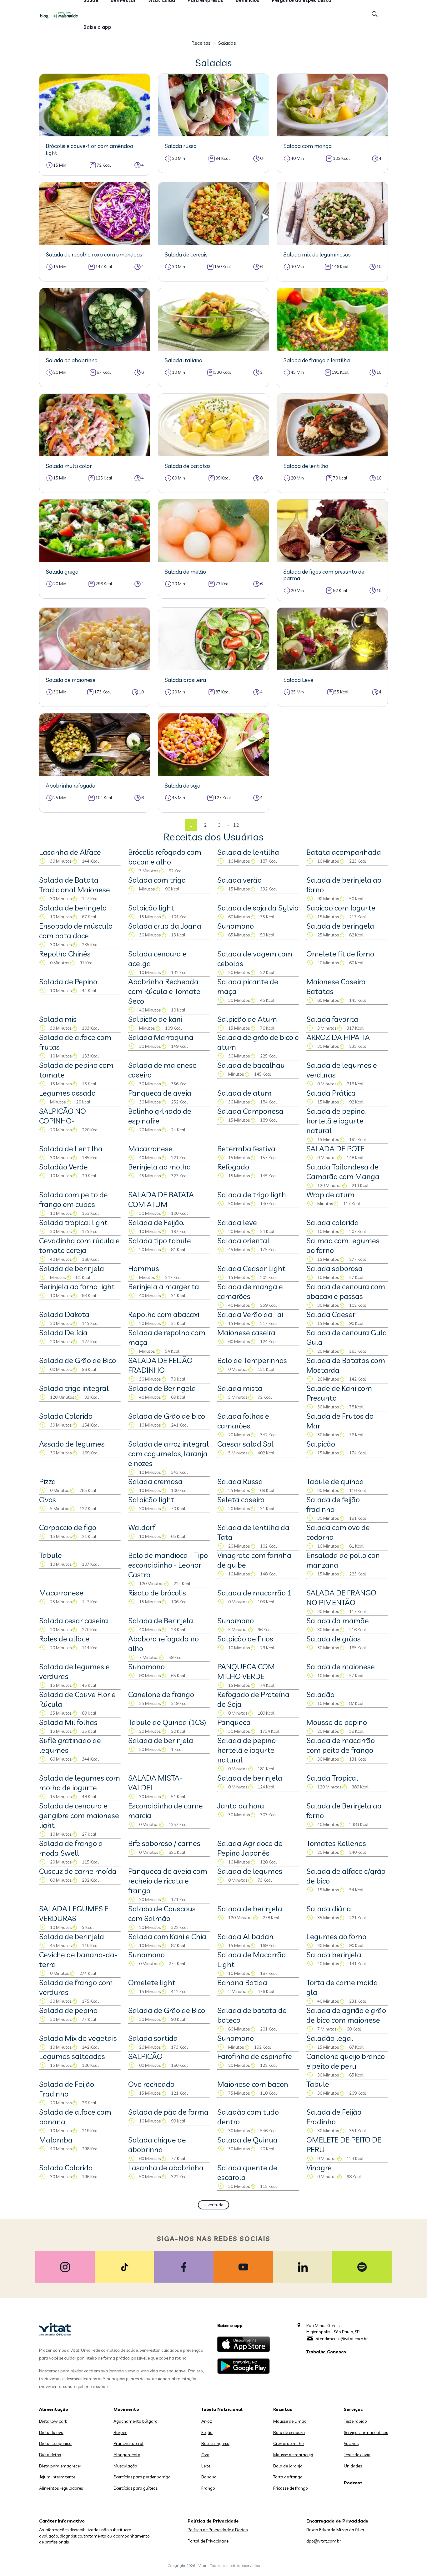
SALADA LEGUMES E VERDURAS (74, 1913)
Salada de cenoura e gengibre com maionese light (79, 1815)
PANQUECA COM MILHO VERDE (246, 1671)
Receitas (201, 43)
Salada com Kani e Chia (167, 1936)
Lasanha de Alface (70, 852)
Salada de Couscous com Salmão (162, 1913)
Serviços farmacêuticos (366, 2432)
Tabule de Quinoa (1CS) (167, 1722)
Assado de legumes (72, 1444)
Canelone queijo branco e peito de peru (346, 2061)
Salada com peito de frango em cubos (73, 1199)
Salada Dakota (64, 1314)
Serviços (353, 2409)
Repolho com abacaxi (164, 1314)
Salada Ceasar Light (251, 1268)
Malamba (56, 2140)
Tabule (50, 1555)
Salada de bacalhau (251, 1065)
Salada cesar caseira (74, 1620)
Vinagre (319, 2168)
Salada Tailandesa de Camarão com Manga (343, 1171)
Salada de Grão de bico (167, 1416)
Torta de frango (288, 2477)
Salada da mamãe (338, 1620)
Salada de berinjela (72, 1268)
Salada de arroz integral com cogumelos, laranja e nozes (168, 1453)
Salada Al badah (245, 1936)
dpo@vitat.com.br (324, 2541)
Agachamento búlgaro (136, 2421)
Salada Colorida (66, 1416)
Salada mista (240, 1388)
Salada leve (237, 1222)
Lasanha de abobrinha (166, 2168)
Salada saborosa (334, 1268)
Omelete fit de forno (340, 954)
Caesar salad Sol (245, 1444)
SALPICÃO (145, 2056)
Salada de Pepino (68, 981)
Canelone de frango (161, 1694)
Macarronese (150, 1149)
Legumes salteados (72, 2056)
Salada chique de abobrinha (157, 2145)
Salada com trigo (157, 880)
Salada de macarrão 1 (254, 1593)
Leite (206, 2466)
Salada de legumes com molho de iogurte (80, 1783)
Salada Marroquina (161, 1037)
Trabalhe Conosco (326, 2352)
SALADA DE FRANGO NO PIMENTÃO (341, 1597)
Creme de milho (289, 2443)
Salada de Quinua (247, 2140)
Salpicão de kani (155, 1019)
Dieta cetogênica (55, 2443)
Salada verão (239, 880)
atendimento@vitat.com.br (342, 2339)
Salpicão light (151, 908)
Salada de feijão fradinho (333, 1504)
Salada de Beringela (162, 1388)
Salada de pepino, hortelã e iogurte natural (336, 1121)
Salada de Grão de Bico (78, 1360)
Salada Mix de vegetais (78, 2038)
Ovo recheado (151, 2084)
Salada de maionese (341, 1666)
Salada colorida (333, 1222)
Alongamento (127, 2455)
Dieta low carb (53, 2421)
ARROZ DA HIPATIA (338, 1037)
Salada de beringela (73, 908)
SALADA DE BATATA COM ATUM (161, 1199)
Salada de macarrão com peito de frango (341, 1745)
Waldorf (142, 1527)
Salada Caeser (331, 1314)
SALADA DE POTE (335, 1149)
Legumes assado (67, 1093)
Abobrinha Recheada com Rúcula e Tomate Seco (164, 991)
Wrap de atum (330, 1194)
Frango (208, 2488)
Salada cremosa (155, 1481)
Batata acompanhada (344, 852)
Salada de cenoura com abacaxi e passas (346, 1291)
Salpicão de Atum (247, 1019)
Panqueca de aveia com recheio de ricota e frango (168, 1881)
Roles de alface (64, 1639)
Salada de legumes (250, 1871)
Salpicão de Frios (245, 1639)
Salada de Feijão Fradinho (67, 2089)
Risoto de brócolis (157, 1593)
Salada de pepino (68, 2010)
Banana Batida (242, 1982)
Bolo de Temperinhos (252, 1360)
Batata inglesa (215, 2443)
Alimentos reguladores (61, 2488)
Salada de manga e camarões (250, 1291)
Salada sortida (153, 2038)
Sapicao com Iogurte (341, 908)
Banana (209, 2477)
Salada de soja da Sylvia (258, 908)
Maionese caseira (246, 1332)
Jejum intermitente (57, 2477)
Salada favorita (332, 1019)
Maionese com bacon (253, 2084)
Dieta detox (50, 2455)
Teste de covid (357, 2455)
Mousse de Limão (290, 2421)
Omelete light (152, 1982)
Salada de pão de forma (168, 2112)
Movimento (126, 2409)
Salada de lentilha (248, 852)
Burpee (120, 2432)
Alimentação (54, 2409)
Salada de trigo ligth (252, 1194)
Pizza (48, 1481)
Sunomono (236, 926)
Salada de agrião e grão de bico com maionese (346, 2015)
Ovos (48, 1499)
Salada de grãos (334, 1639)
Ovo (205, 2455)
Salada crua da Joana (165, 926)
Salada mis (58, 1019)
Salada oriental (243, 1240)
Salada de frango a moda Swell (71, 1848)
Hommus (144, 1268)
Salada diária (329, 1909)
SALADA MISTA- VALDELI (155, 1783)
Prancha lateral (128, 2443)
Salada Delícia (63, 1332)
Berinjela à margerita (164, 1286)
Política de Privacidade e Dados (218, 2530)
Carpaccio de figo (68, 1527)
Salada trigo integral (74, 1388)
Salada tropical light (73, 1222)
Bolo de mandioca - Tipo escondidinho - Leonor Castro (168, 1565)
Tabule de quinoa (335, 1481)
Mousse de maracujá (293, 2455)
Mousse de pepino (337, 1722)
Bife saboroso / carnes (164, 1843)
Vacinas (351, 2443)
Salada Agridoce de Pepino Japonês (250, 1848)
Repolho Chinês (65, 954)
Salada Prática (331, 1093)
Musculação (125, 2466)
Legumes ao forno (336, 1936)
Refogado (233, 1167)
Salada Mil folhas (68, 1722)
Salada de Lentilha (71, 1149)
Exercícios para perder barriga (142, 2477)
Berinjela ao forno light (77, 1286)
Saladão (320, 1694)
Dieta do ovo (51, 2432)
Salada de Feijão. (156, 1222)
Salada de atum (244, 1093)
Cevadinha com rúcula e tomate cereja (79, 1245)
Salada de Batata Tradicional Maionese (75, 885)
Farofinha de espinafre (255, 2056)
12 (236, 825)
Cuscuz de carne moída (78, 1871)
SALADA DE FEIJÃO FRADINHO (160, 1365)
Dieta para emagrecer (60, 2466)
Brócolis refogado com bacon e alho (165, 857)
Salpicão (321, 1444)
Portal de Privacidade (208, 2541)
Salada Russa (240, 1481)
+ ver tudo (214, 2205)
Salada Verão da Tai (250, 1314)
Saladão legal (330, 2038)
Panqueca (234, 1722)
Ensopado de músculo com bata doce (76, 931)
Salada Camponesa (250, 1111)
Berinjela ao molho (159, 1167)
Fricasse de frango (291, 2488)
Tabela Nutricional (222, 2409)
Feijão (207, 2432)
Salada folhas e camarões (243, 1421)
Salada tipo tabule (160, 1240)
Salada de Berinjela (161, 1620)
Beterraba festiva (246, 1149)
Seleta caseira (241, 1499)
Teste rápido (355, 2421)
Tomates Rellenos (336, 1843)
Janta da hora (241, 1806)
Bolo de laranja (288, 2466)
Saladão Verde (63, 1167)
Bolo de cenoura (289, 2432)
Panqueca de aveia (160, 1093)
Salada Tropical (332, 1778)
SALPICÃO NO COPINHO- (63, 1116)
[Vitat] (60, 15)
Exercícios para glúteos (136, 2488)
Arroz (207, 2421)
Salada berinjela (334, 1955)
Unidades (353, 2466)
